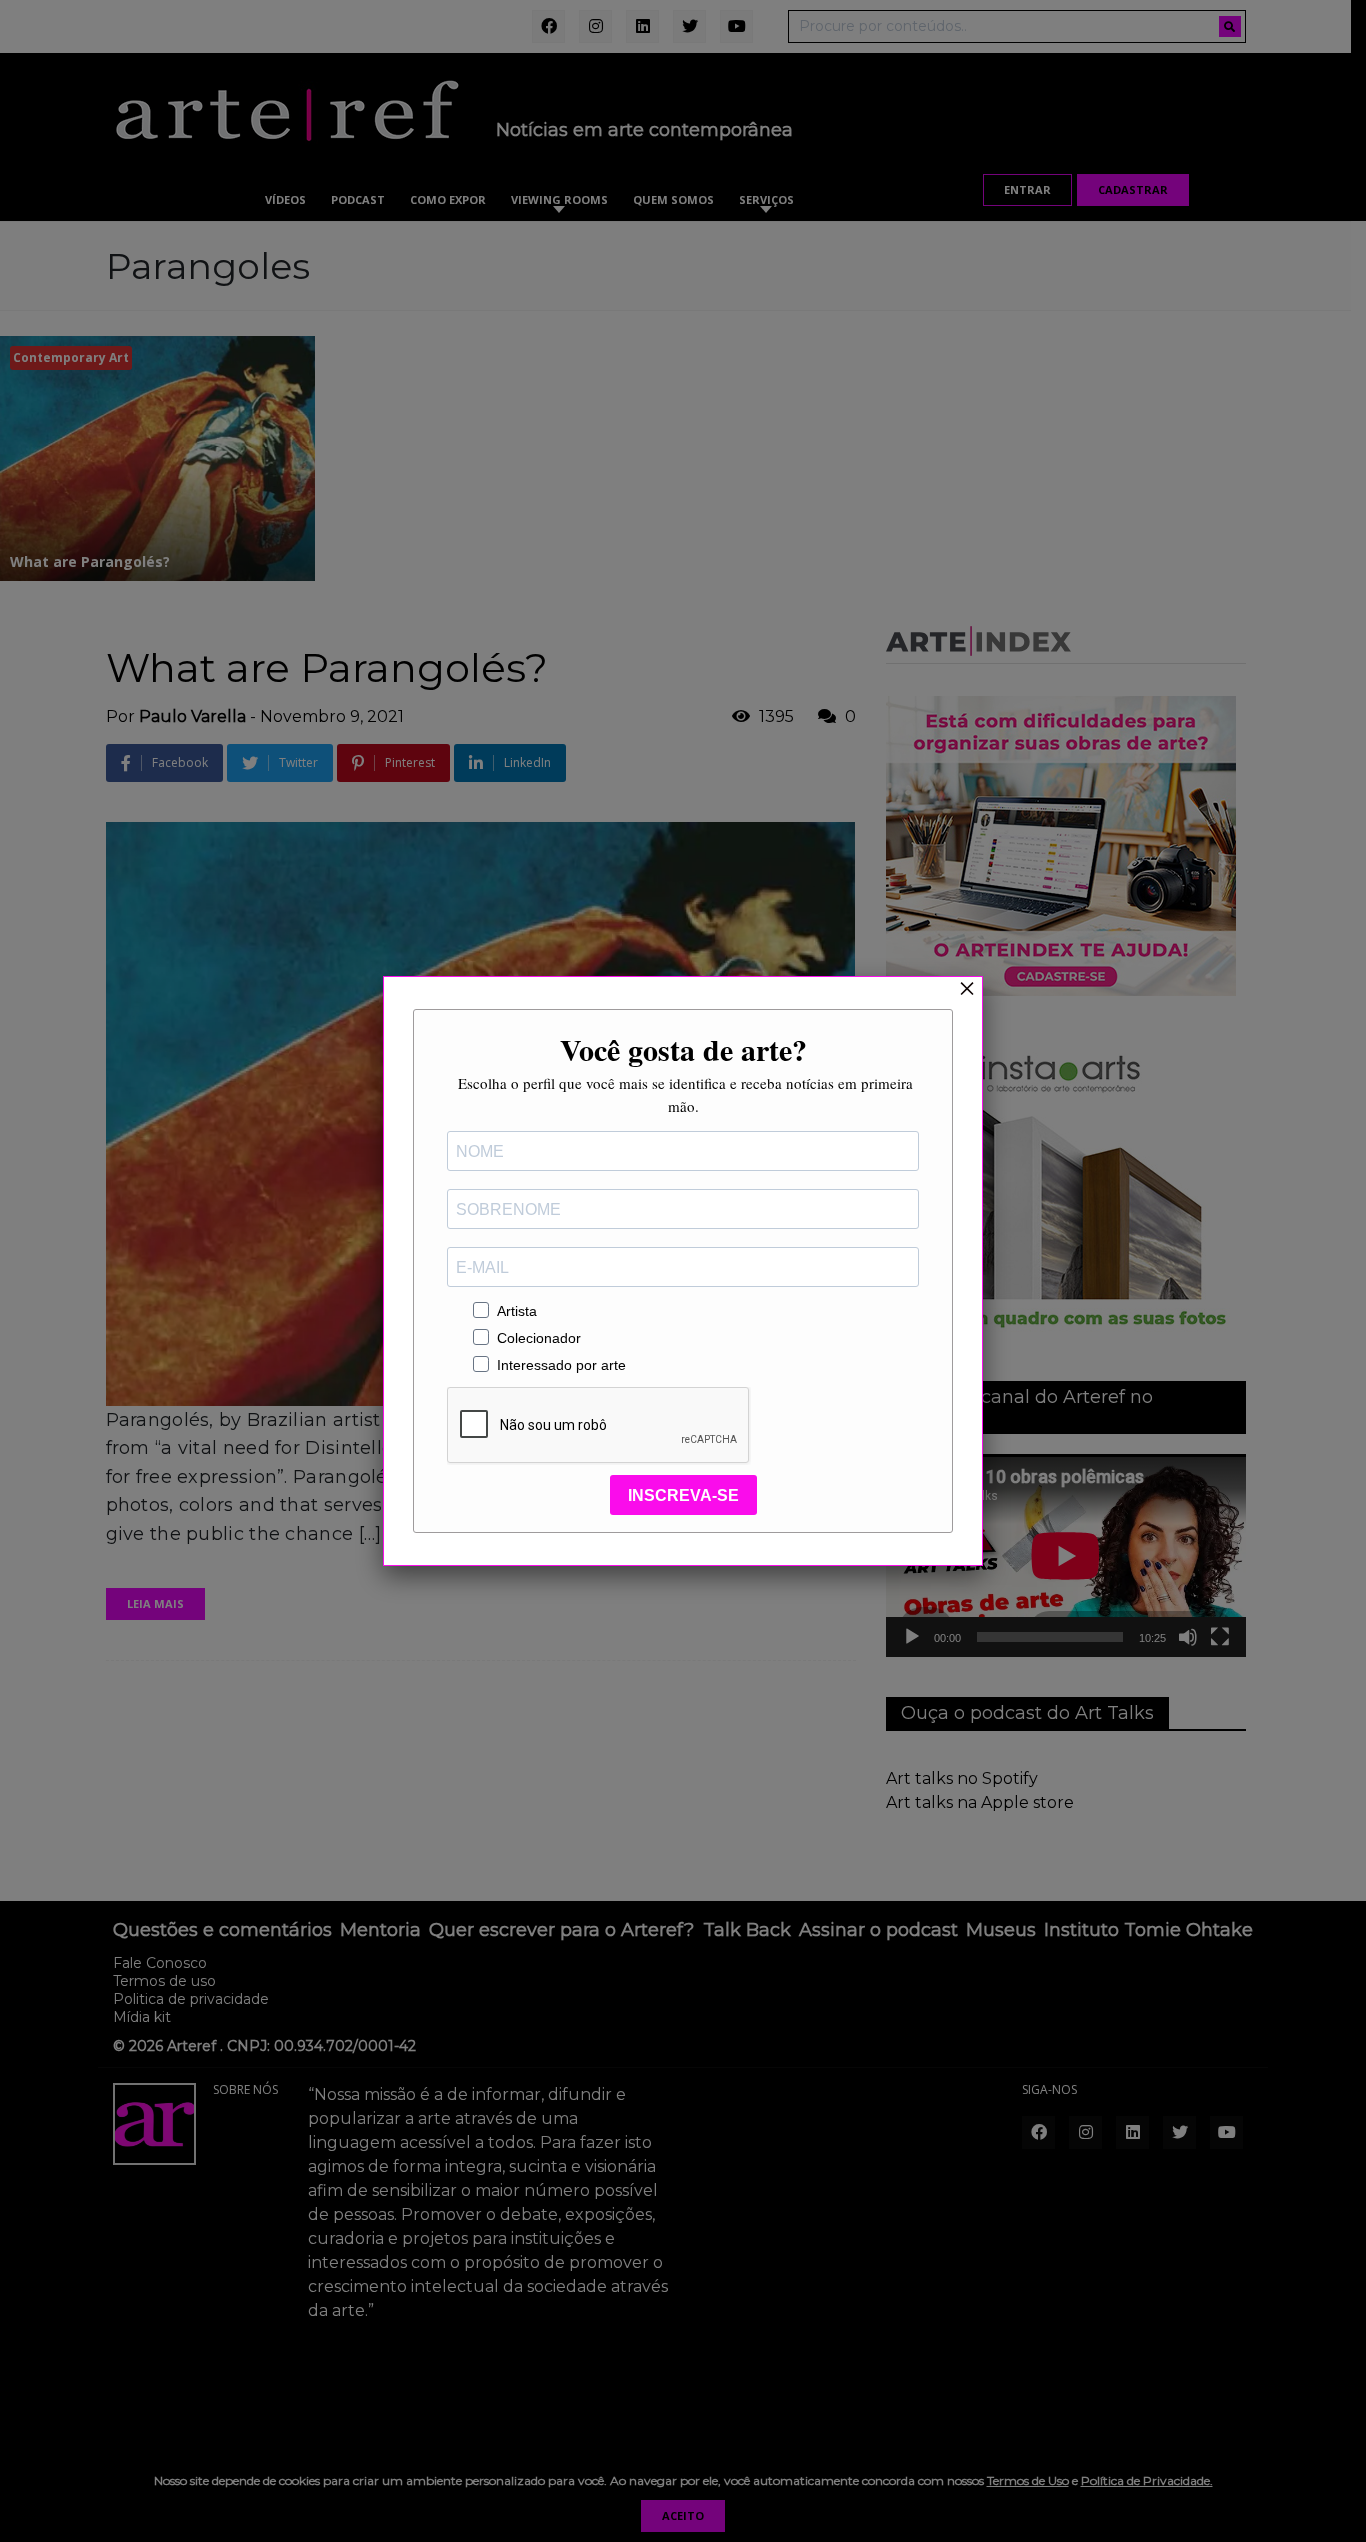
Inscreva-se (683, 1495)
